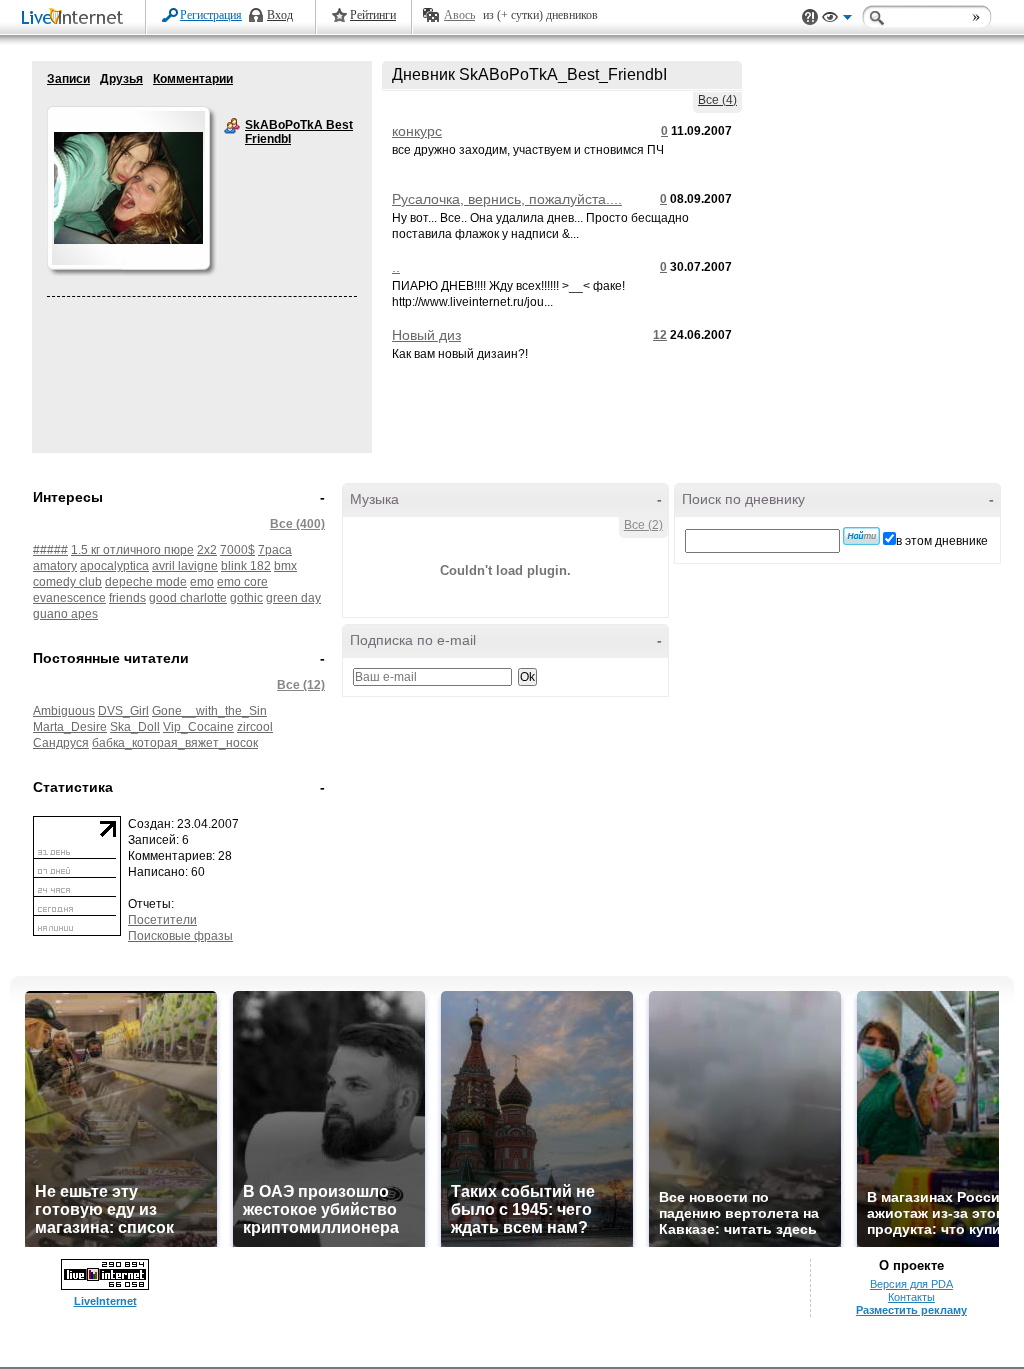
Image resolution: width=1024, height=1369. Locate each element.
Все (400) (297, 524)
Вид (837, 20)
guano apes (65, 614)
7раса (275, 550)
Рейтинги (373, 15)
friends (127, 598)
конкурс (417, 131)
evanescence (69, 598)
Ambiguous (64, 711)
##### (50, 550)
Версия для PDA (911, 1284)
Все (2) (643, 525)
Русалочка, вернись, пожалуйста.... (507, 199)
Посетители (162, 920)
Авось (459, 15)
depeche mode (146, 582)
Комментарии (193, 79)
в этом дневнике (942, 541)
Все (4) (717, 100)
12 (660, 335)
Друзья (121, 79)
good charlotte (188, 598)
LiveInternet (76, 18)
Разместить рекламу (911, 1310)
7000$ (237, 550)
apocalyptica (114, 566)
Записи (68, 79)
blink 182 (246, 566)
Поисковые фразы (180, 936)
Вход (280, 15)
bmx (285, 566)
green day (293, 598)
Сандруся (61, 743)
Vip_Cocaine (198, 727)
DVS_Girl (123, 711)
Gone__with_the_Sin (209, 711)
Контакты (911, 1297)
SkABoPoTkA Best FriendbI (232, 126)
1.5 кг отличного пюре (132, 550)
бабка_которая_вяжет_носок (175, 743)
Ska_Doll (135, 727)
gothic (246, 598)
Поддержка (810, 17)
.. (396, 267)
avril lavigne (185, 566)
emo (202, 582)
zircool (255, 727)
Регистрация (211, 15)
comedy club (67, 582)
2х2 (207, 550)
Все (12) (301, 685)
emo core (242, 582)
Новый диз (426, 335)
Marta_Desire (70, 727)
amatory (55, 566)
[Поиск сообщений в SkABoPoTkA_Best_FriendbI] (861, 536)
